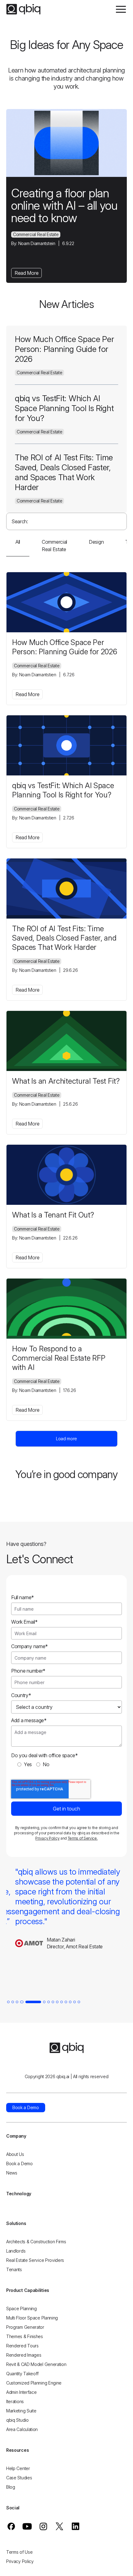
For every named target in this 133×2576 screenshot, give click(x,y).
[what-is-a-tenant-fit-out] (66, 1175)
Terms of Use (19, 2552)
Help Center (18, 2468)
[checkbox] (66, 1764)
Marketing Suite (21, 2411)
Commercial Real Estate (36, 234)
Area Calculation (22, 2429)
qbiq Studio (17, 2420)
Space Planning (21, 2308)
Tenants (14, 2269)
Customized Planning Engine (34, 2383)
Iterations (15, 2401)
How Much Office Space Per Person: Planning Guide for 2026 (64, 349)
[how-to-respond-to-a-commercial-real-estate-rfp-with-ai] (66, 1309)
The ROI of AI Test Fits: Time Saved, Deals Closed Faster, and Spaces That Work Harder (64, 472)
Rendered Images (24, 2355)
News (12, 2173)
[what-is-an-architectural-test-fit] (66, 1041)
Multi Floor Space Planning (32, 2318)
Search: (20, 521)
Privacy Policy (47, 1838)
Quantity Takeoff (22, 2374)
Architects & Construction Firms (36, 2242)
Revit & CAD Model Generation (36, 2364)
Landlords (16, 2251)
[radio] (25, 1764)
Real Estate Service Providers (35, 2260)
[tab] (8, 2002)
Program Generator (25, 2327)
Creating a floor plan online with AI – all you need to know (64, 205)
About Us (15, 2154)
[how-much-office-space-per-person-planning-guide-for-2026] (66, 602)
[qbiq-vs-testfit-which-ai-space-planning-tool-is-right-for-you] (66, 745)
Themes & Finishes (25, 2336)
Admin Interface (21, 2392)
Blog (11, 2487)
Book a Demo (19, 2163)
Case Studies (19, 2478)
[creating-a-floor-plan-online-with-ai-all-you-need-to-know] (66, 143)
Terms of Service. (83, 1838)
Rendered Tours (22, 2346)
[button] (121, 9)
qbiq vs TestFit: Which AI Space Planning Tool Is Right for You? (64, 408)
